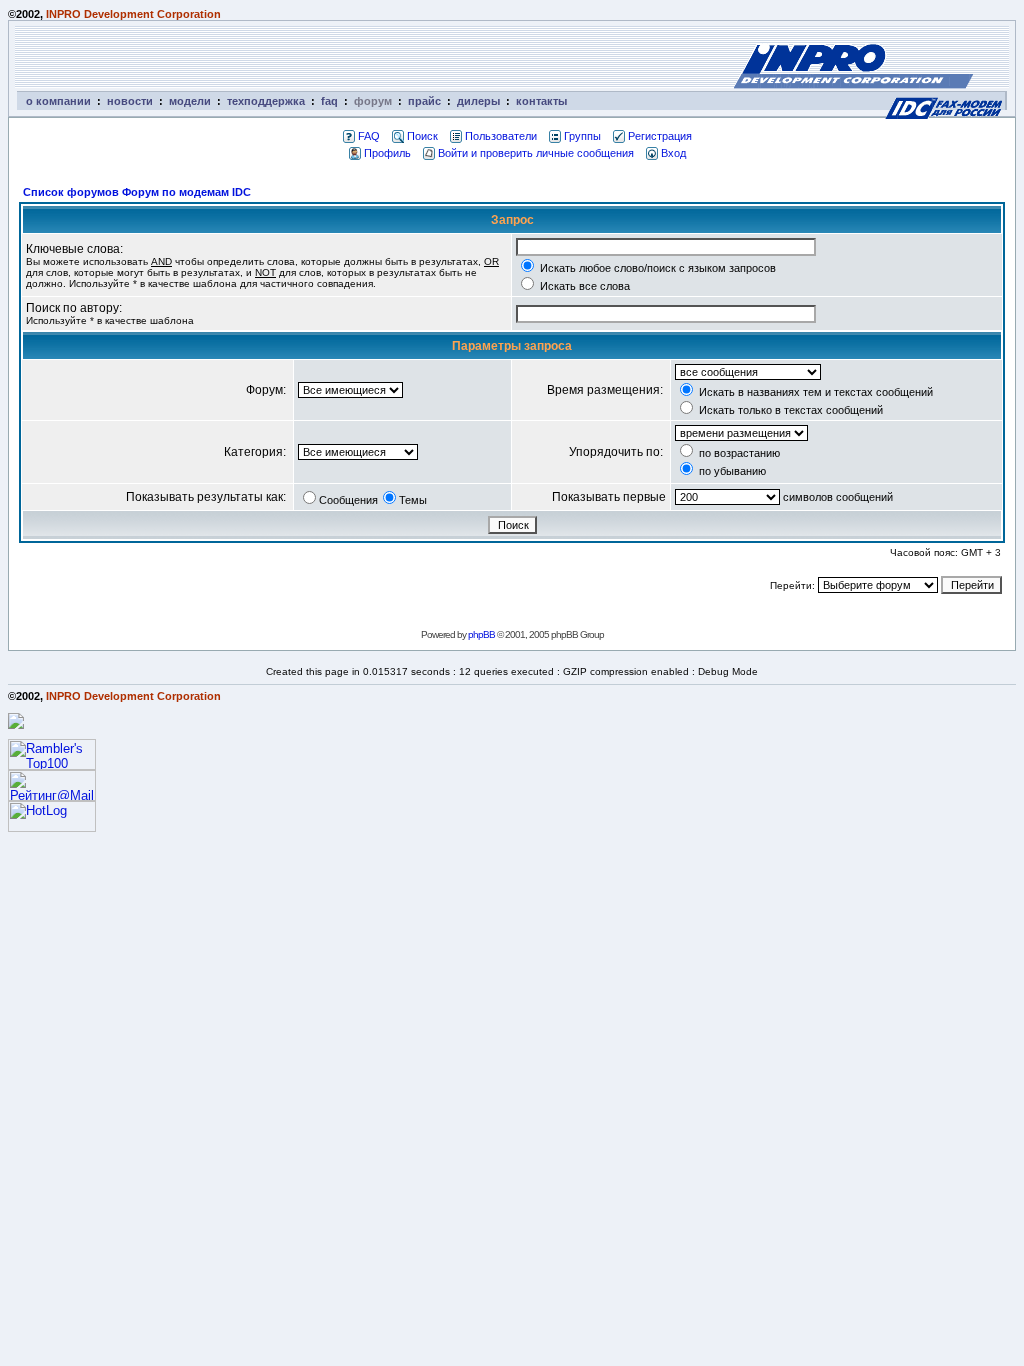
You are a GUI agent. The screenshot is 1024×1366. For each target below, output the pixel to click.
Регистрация (660, 136)
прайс (424, 101)
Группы (582, 136)
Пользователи (501, 136)
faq (329, 101)
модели (190, 101)
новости (130, 101)
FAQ (369, 136)
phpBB (481, 634)
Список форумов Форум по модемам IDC (137, 192)
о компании (58, 101)
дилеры (478, 101)
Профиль (387, 153)
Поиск (422, 136)
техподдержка (266, 101)
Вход (673, 153)
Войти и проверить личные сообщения (536, 153)
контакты (541, 101)
